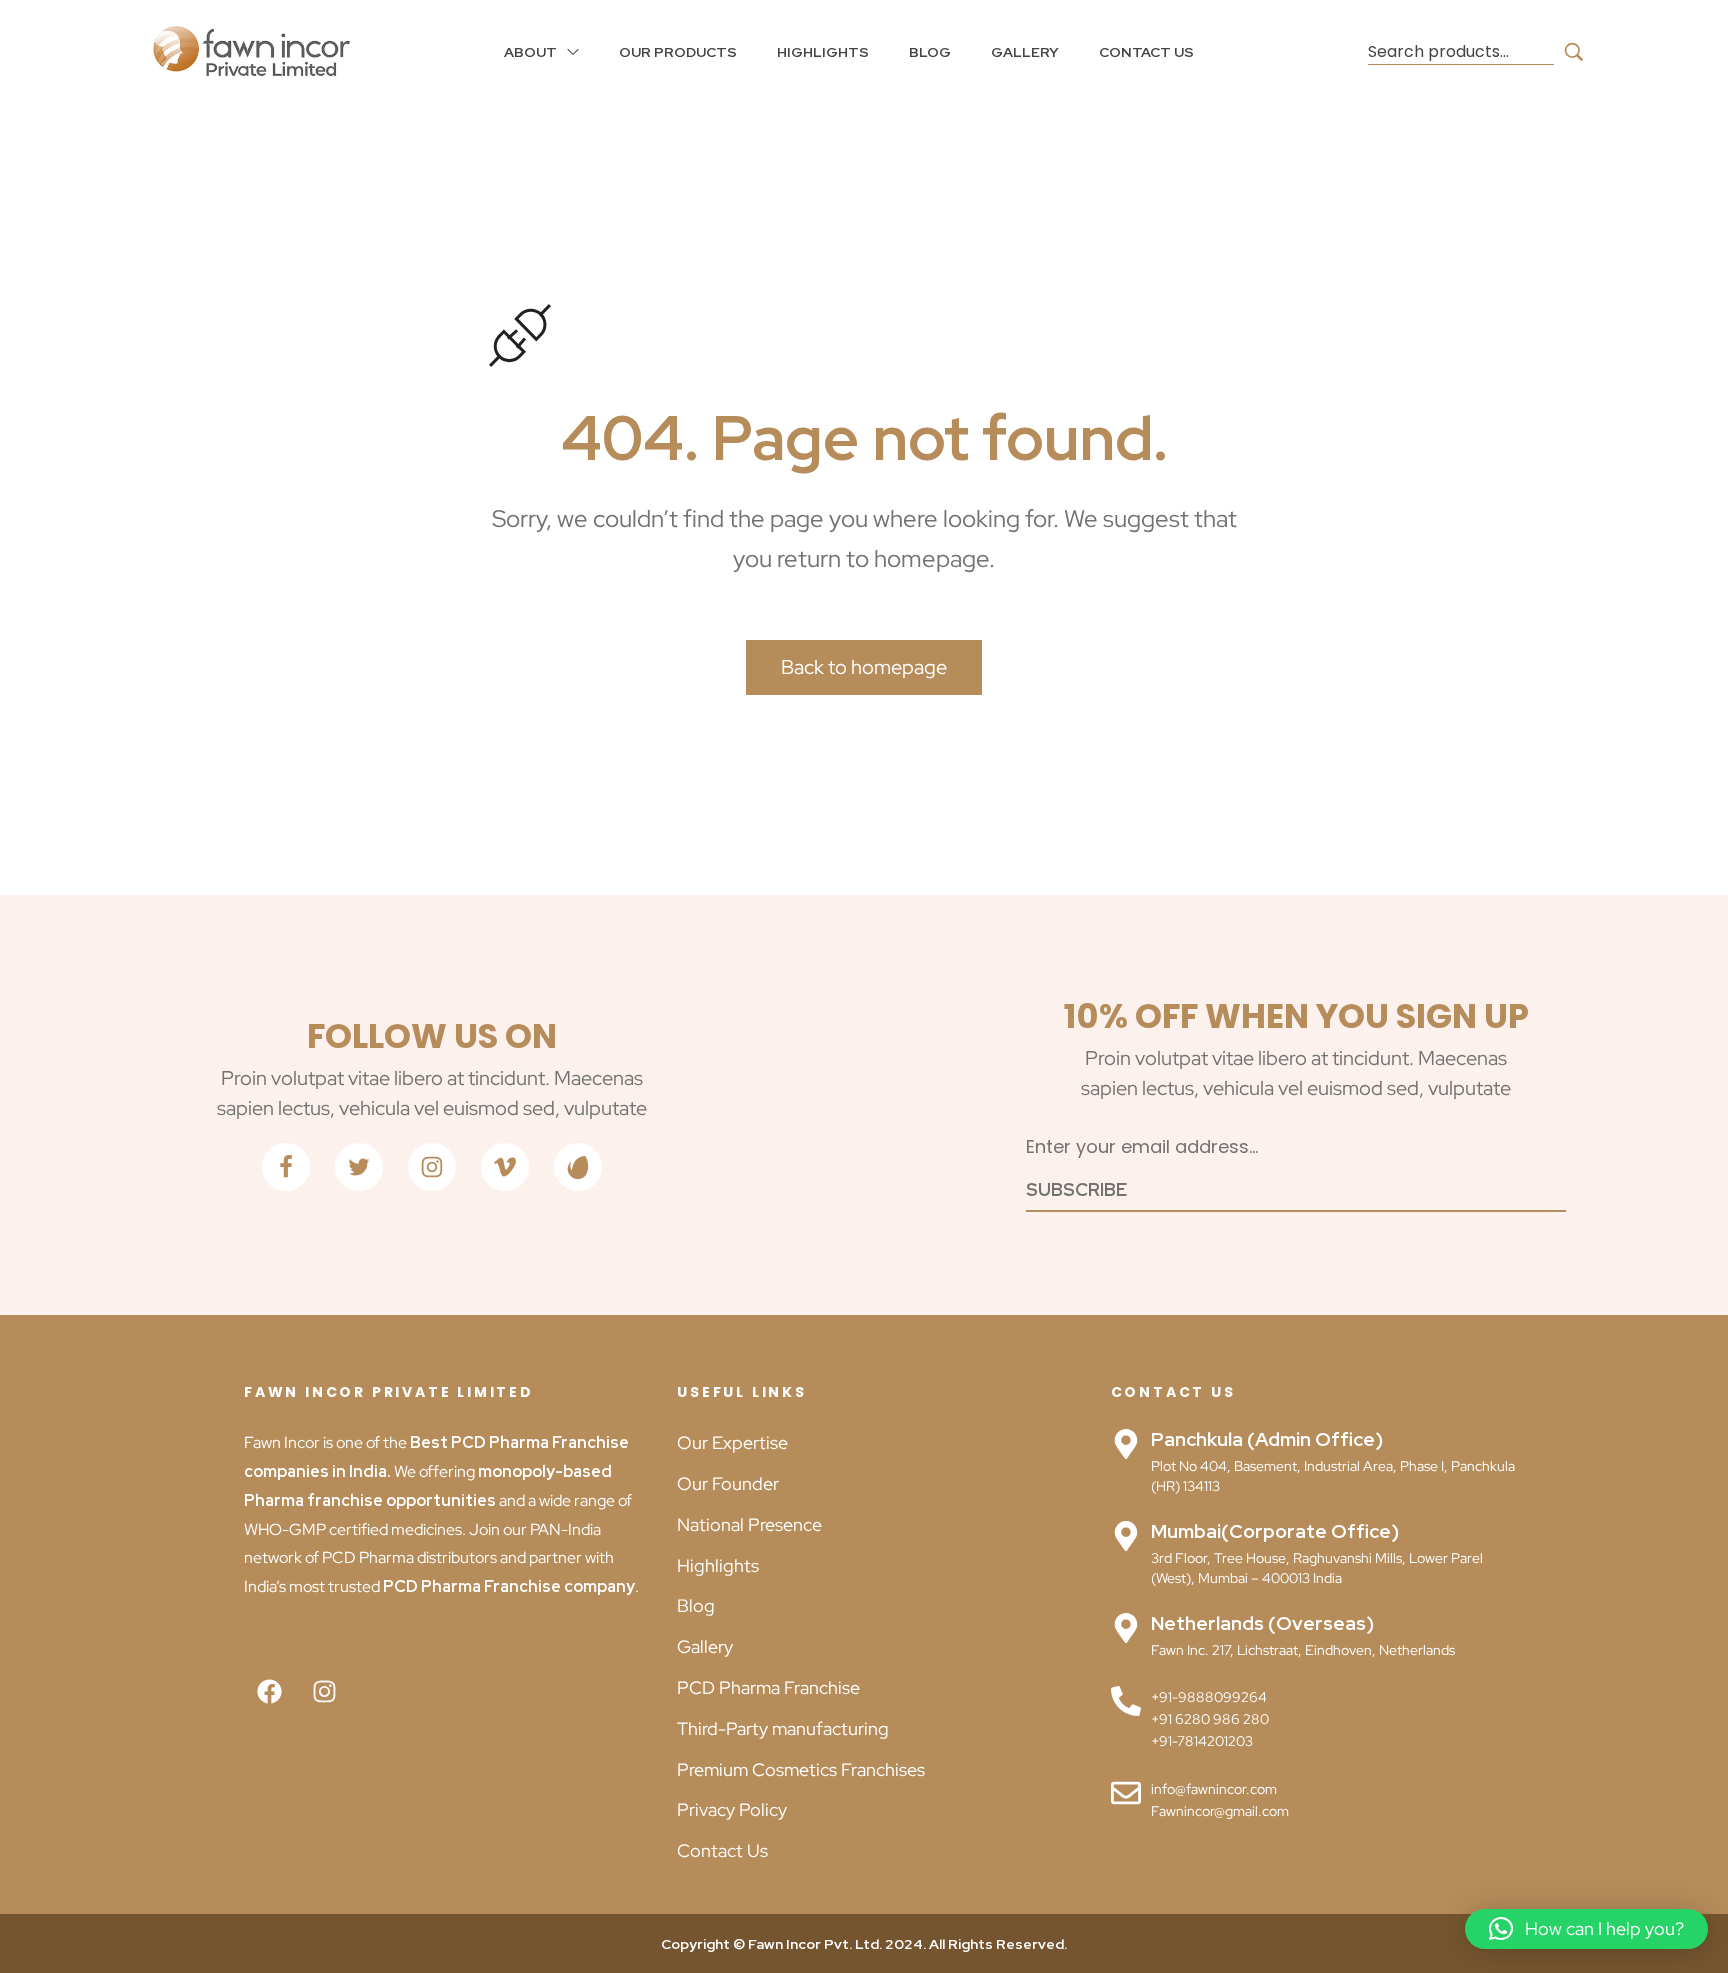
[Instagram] (324, 1692)
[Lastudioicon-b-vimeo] (505, 1167)
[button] (1586, 1929)
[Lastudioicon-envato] (578, 1167)
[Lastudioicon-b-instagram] (432, 1167)
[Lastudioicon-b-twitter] (359, 1167)
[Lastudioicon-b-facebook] (286, 1167)
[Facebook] (269, 1692)
